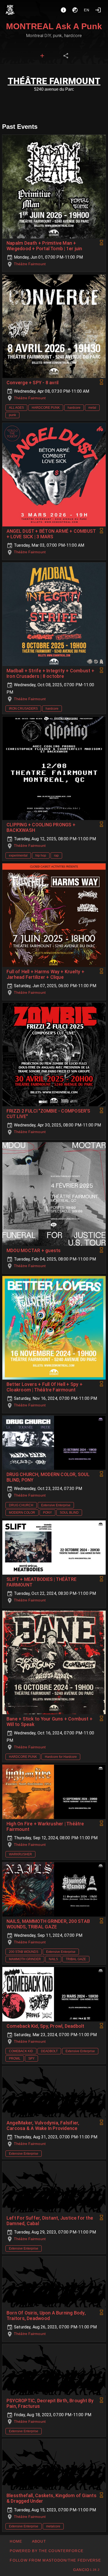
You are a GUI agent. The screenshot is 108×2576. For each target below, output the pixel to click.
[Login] (98, 10)
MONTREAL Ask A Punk (54, 26)
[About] (63, 10)
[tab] (42, 56)
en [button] (87, 10)
